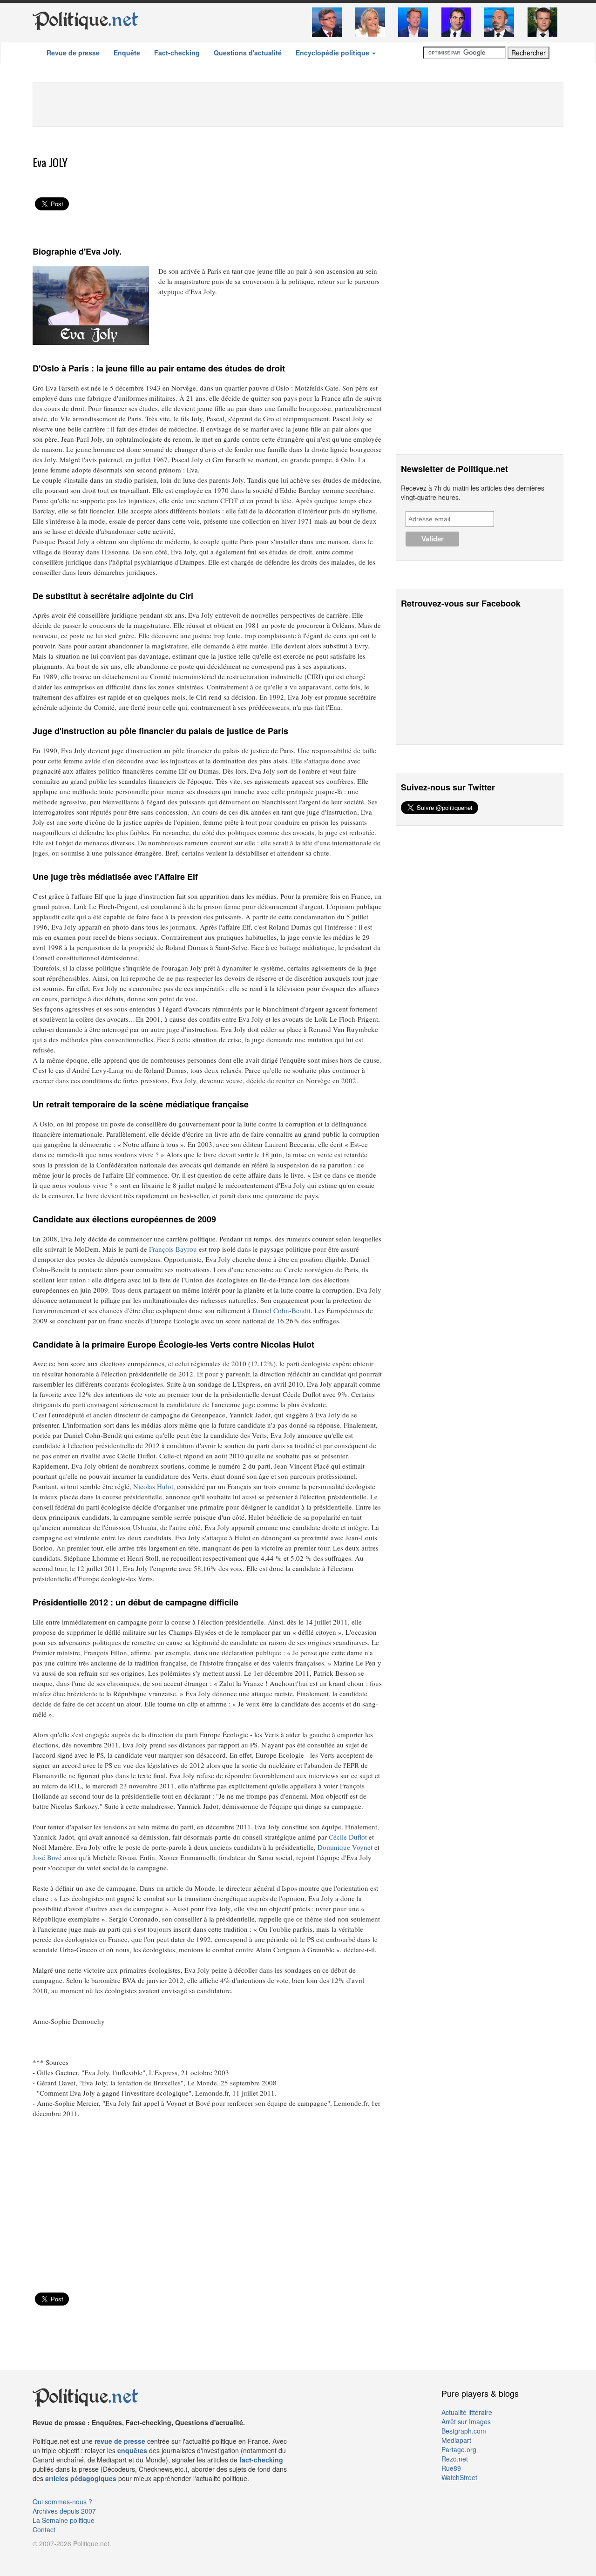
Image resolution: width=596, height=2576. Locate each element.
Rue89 (451, 2468)
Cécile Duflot (348, 1837)
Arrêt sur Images (466, 2421)
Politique (85, 20)
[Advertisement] (298, 103)
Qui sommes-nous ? (62, 2502)
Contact (44, 2529)
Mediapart (456, 2440)
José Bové (47, 1857)
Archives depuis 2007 (64, 2511)
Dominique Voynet (345, 1847)
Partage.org (459, 2449)
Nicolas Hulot (153, 1486)
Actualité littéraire (467, 2412)
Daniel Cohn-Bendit (281, 1310)
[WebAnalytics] (51, 2557)
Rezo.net (455, 2459)
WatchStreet (459, 2477)
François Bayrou (173, 1249)
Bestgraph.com (464, 2431)
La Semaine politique (64, 2520)
